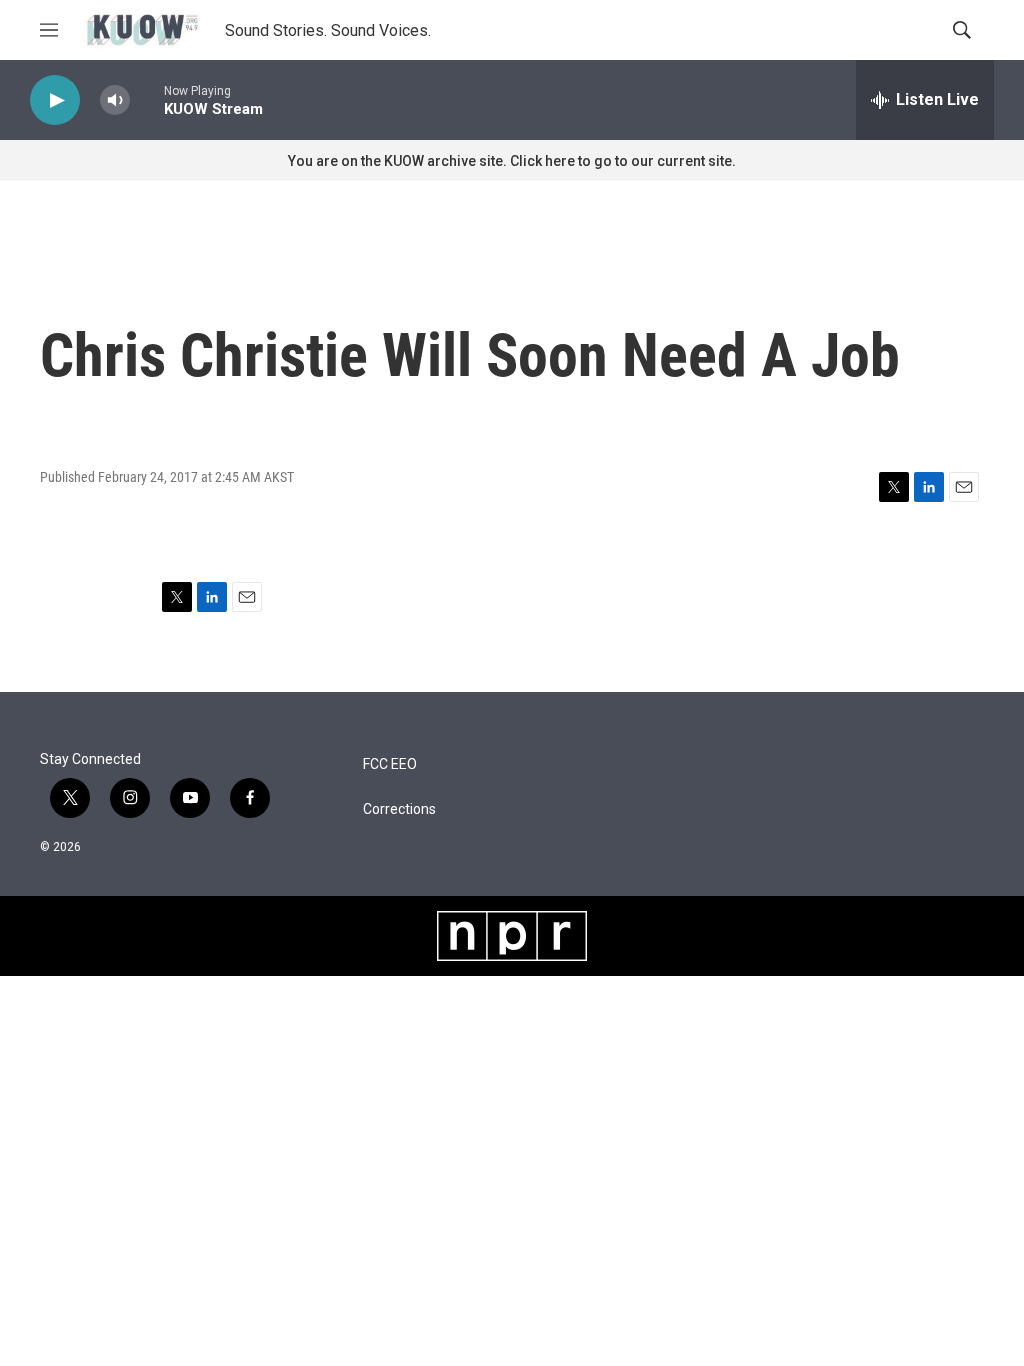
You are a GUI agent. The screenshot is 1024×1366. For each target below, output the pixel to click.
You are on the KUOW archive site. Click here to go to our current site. (512, 161)
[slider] (147, 99)
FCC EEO (390, 764)
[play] (55, 100)
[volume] (115, 100)
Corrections (399, 809)
